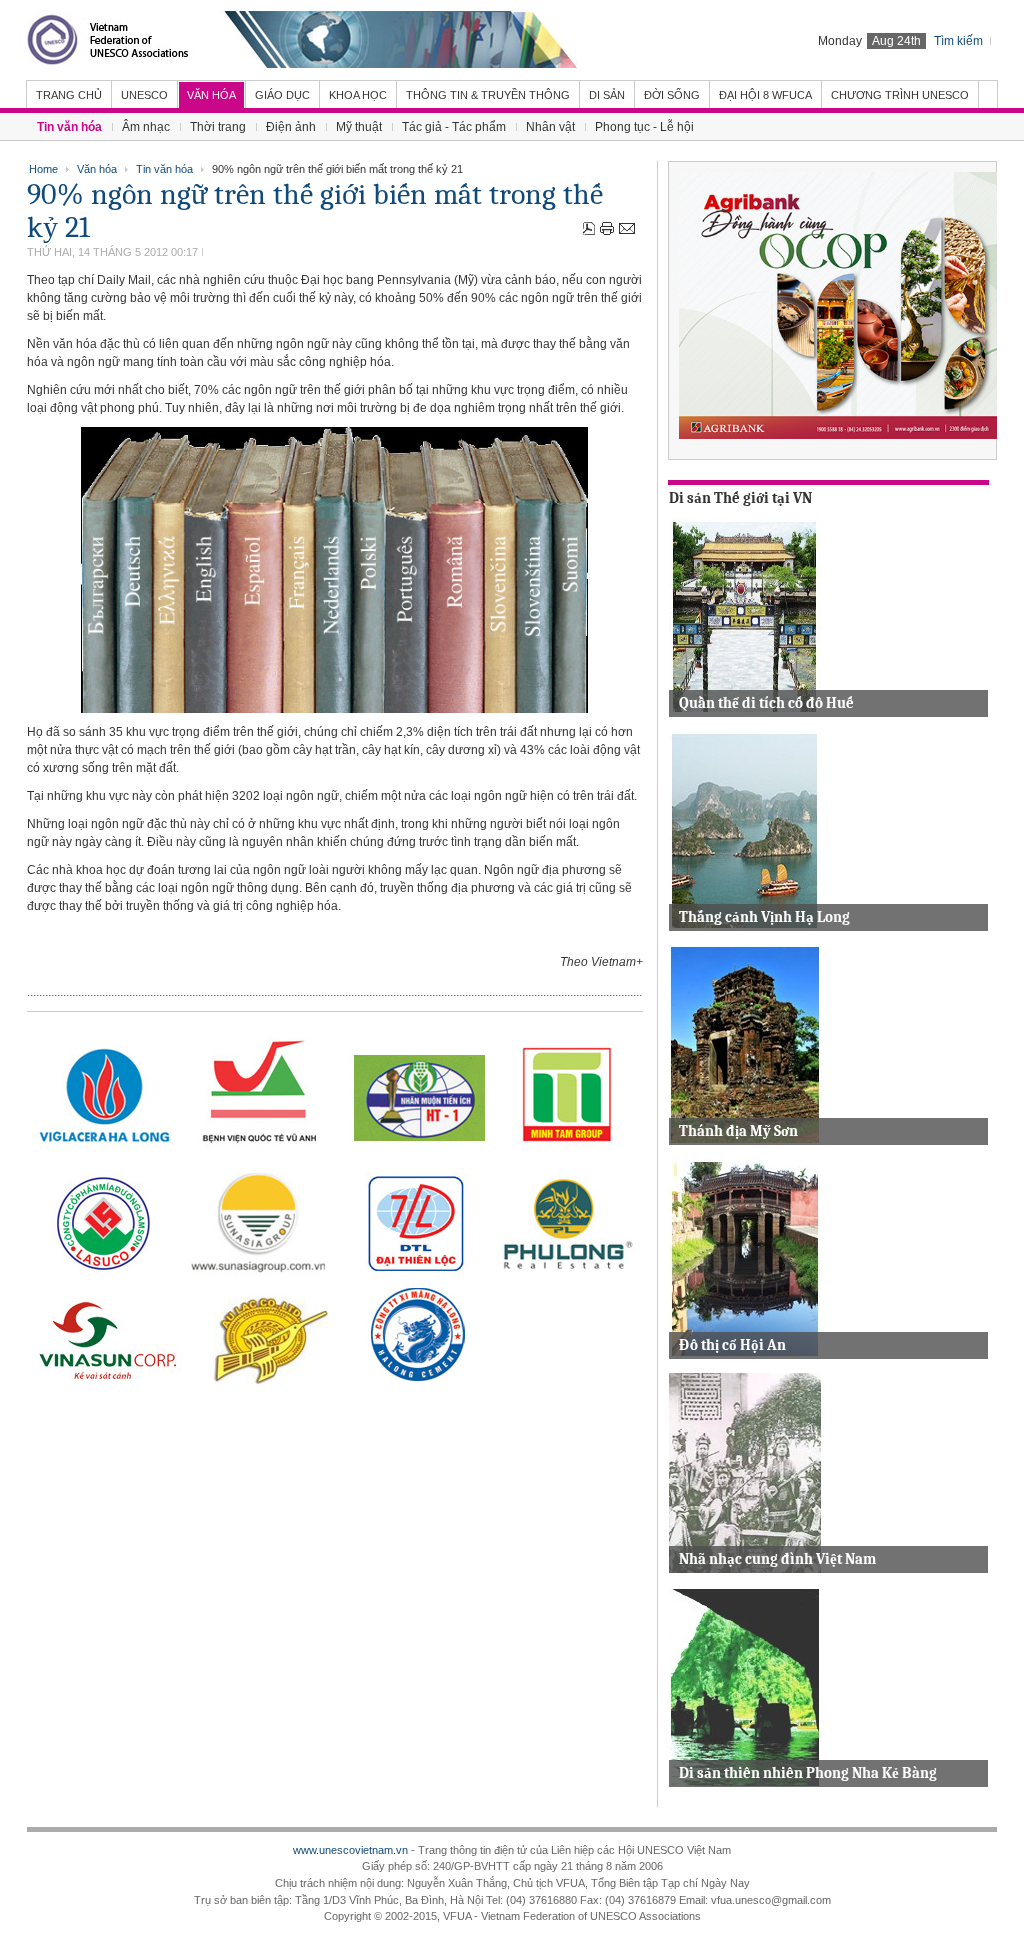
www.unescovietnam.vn (350, 1850)
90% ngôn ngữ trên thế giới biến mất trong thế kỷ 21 (315, 211)
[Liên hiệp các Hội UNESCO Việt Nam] (302, 40)
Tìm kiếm (958, 41)
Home (43, 169)
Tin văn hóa (164, 169)
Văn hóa (97, 169)
